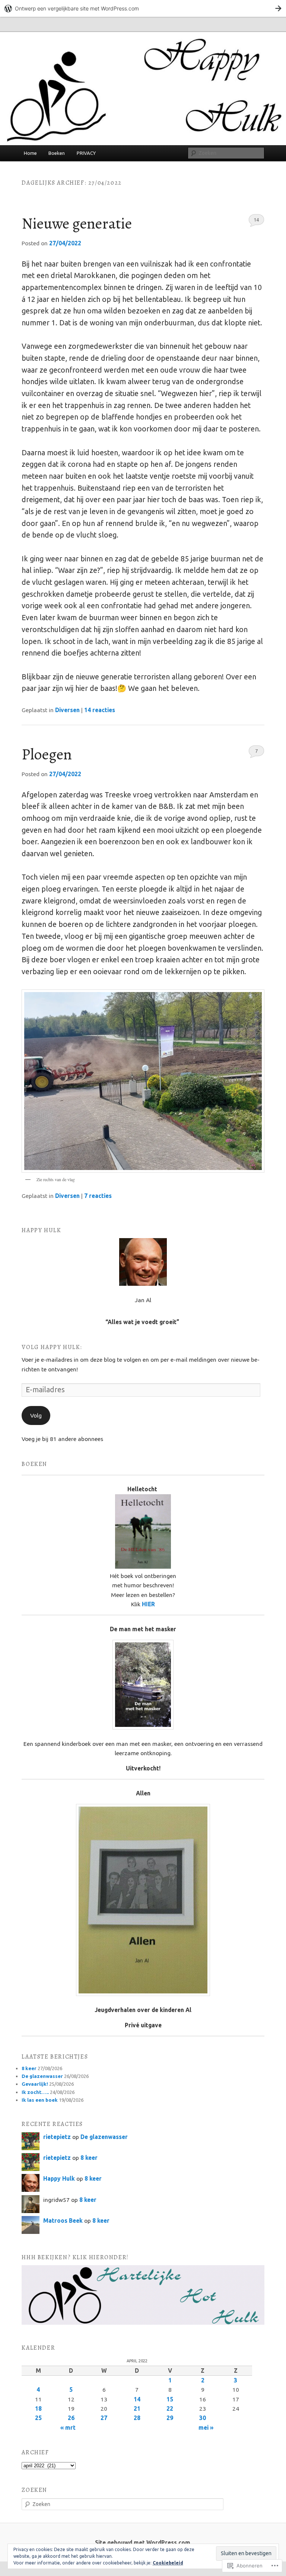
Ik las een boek (40, 2100)
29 (170, 2418)
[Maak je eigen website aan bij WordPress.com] (143, 8)
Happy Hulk (59, 2178)
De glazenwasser (42, 2076)
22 (170, 2408)
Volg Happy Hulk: (52, 1347)
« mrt (68, 2427)
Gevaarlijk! (35, 2084)
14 (256, 220)
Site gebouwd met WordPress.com (143, 2542)
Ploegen (47, 754)
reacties (100, 710)
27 (104, 2418)
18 (38, 2408)
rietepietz (57, 2137)
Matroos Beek (63, 2220)
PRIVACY (86, 153)
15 (170, 2399)
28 (137, 2418)
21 (137, 2408)
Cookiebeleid (168, 2563)
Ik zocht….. (35, 2092)
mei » (206, 2427)
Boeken (57, 153)
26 (71, 2418)
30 (203, 2418)
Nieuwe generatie (77, 223)
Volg (36, 1415)
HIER (148, 1604)
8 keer (29, 2068)
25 (38, 2418)
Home (30, 153)
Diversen (67, 710)
